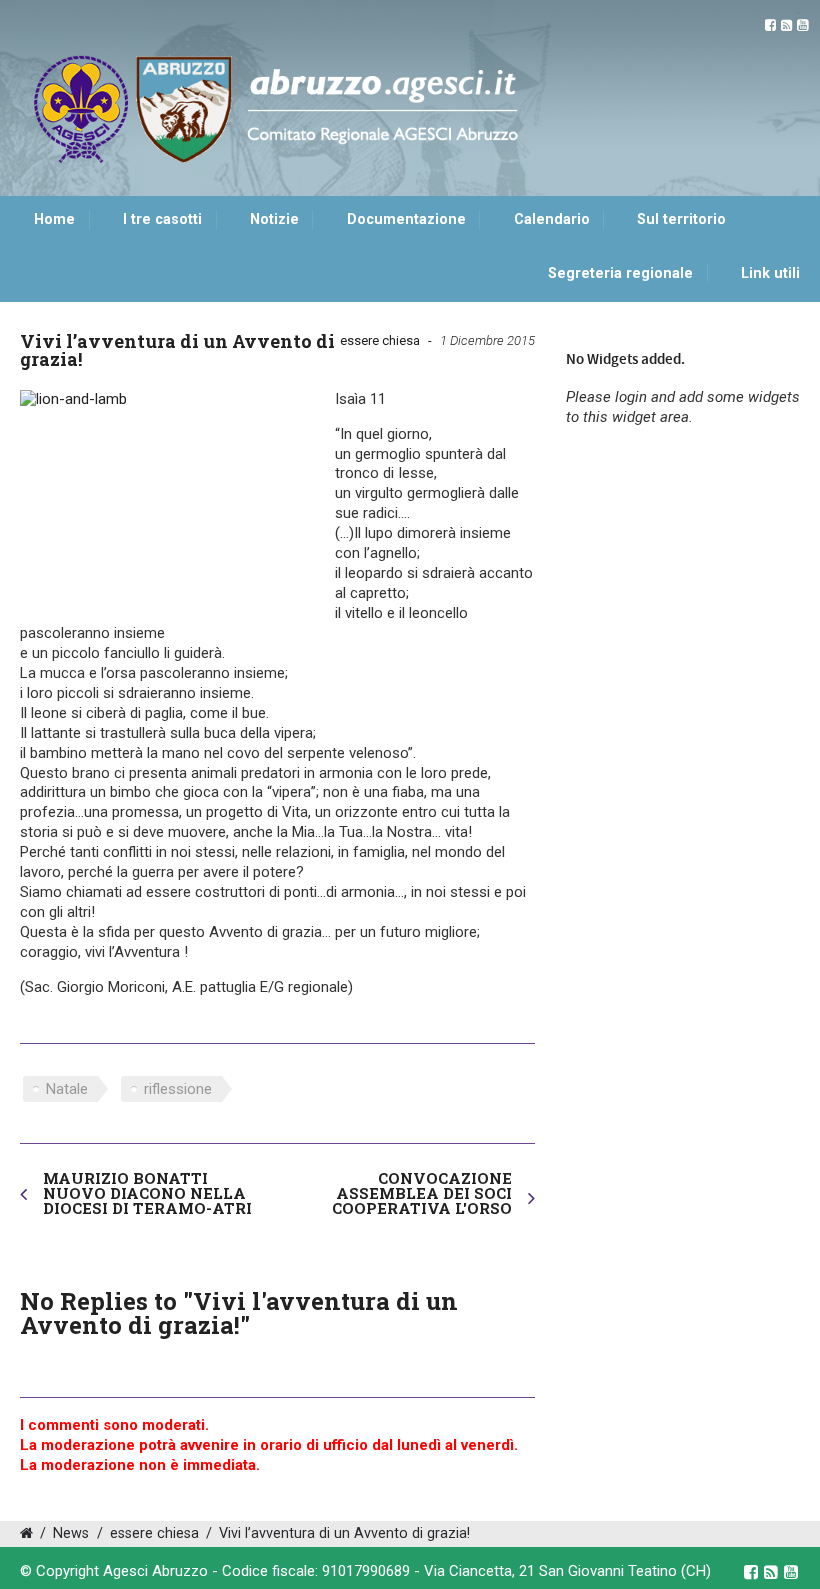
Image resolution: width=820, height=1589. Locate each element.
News (71, 1533)
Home (54, 219)
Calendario (552, 219)
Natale (67, 1089)
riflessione (178, 1089)
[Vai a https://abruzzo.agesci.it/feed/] (786, 25)
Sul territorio (681, 219)
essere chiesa (380, 340)
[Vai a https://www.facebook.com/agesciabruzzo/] (770, 25)
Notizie (274, 219)
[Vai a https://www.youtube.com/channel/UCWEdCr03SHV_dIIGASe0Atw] (802, 25)
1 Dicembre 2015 (487, 340)
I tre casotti (162, 219)
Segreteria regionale (620, 273)
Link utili (770, 273)
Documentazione (406, 219)
